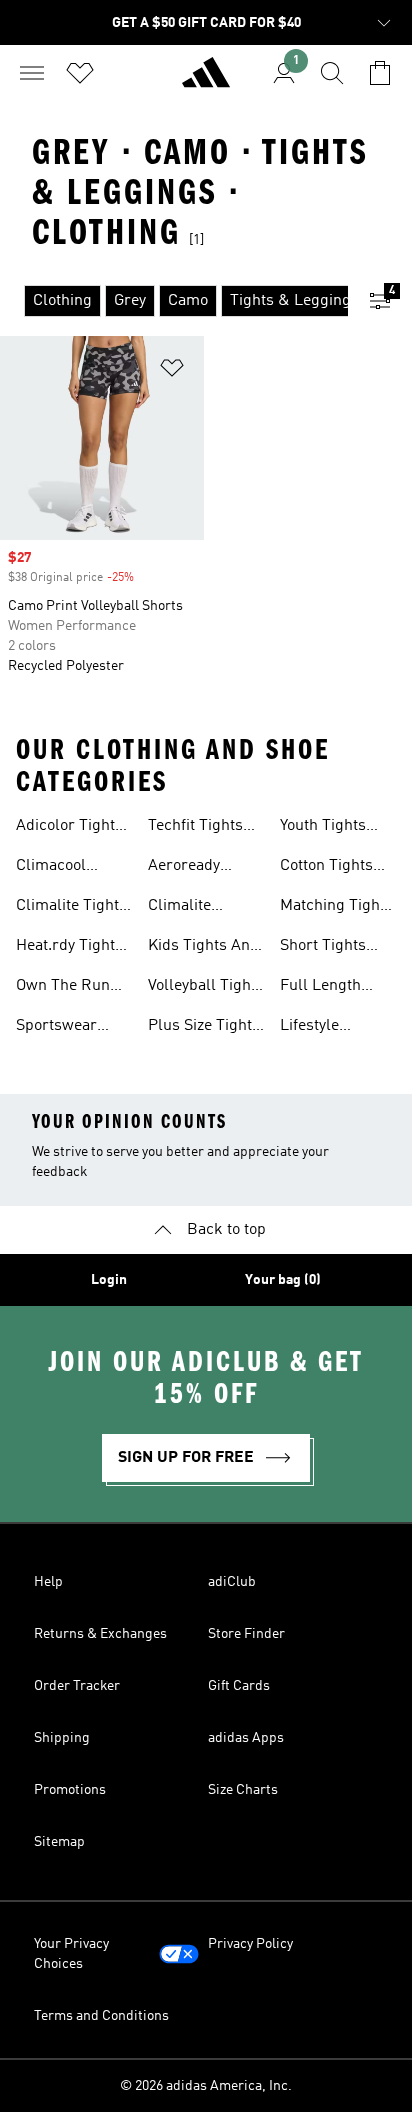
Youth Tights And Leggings (328, 828)
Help (48, 1582)
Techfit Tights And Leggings (196, 828)
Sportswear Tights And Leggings (56, 1028)
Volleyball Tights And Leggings (206, 988)
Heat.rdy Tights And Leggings (69, 948)
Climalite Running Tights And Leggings (202, 908)
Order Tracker (77, 1686)
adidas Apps (246, 1738)
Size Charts (243, 1790)
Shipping (62, 1738)
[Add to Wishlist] (172, 371)
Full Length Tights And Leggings (320, 988)
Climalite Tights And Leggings (71, 908)
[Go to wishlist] (80, 73)
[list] (174, 301)
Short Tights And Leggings (328, 948)
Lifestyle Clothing (309, 1028)
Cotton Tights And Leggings (328, 868)
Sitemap (59, 1842)
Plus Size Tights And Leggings (204, 1028)
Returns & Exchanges (100, 1634)
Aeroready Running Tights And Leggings (202, 868)
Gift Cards (239, 1686)
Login (109, 1280)
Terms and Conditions (101, 2016)
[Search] (332, 73)
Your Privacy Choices (71, 1954)
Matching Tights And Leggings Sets (336, 908)
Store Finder (246, 1634)
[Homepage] (206, 81)
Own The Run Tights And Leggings (63, 988)
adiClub (232, 1582)
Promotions (70, 1790)
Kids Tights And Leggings (203, 948)
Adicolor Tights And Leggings (69, 828)
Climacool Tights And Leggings (54, 868)
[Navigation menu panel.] (32, 73)
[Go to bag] (380, 73)
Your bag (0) (283, 1280)
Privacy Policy (250, 1944)
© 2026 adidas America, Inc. (206, 2086)
